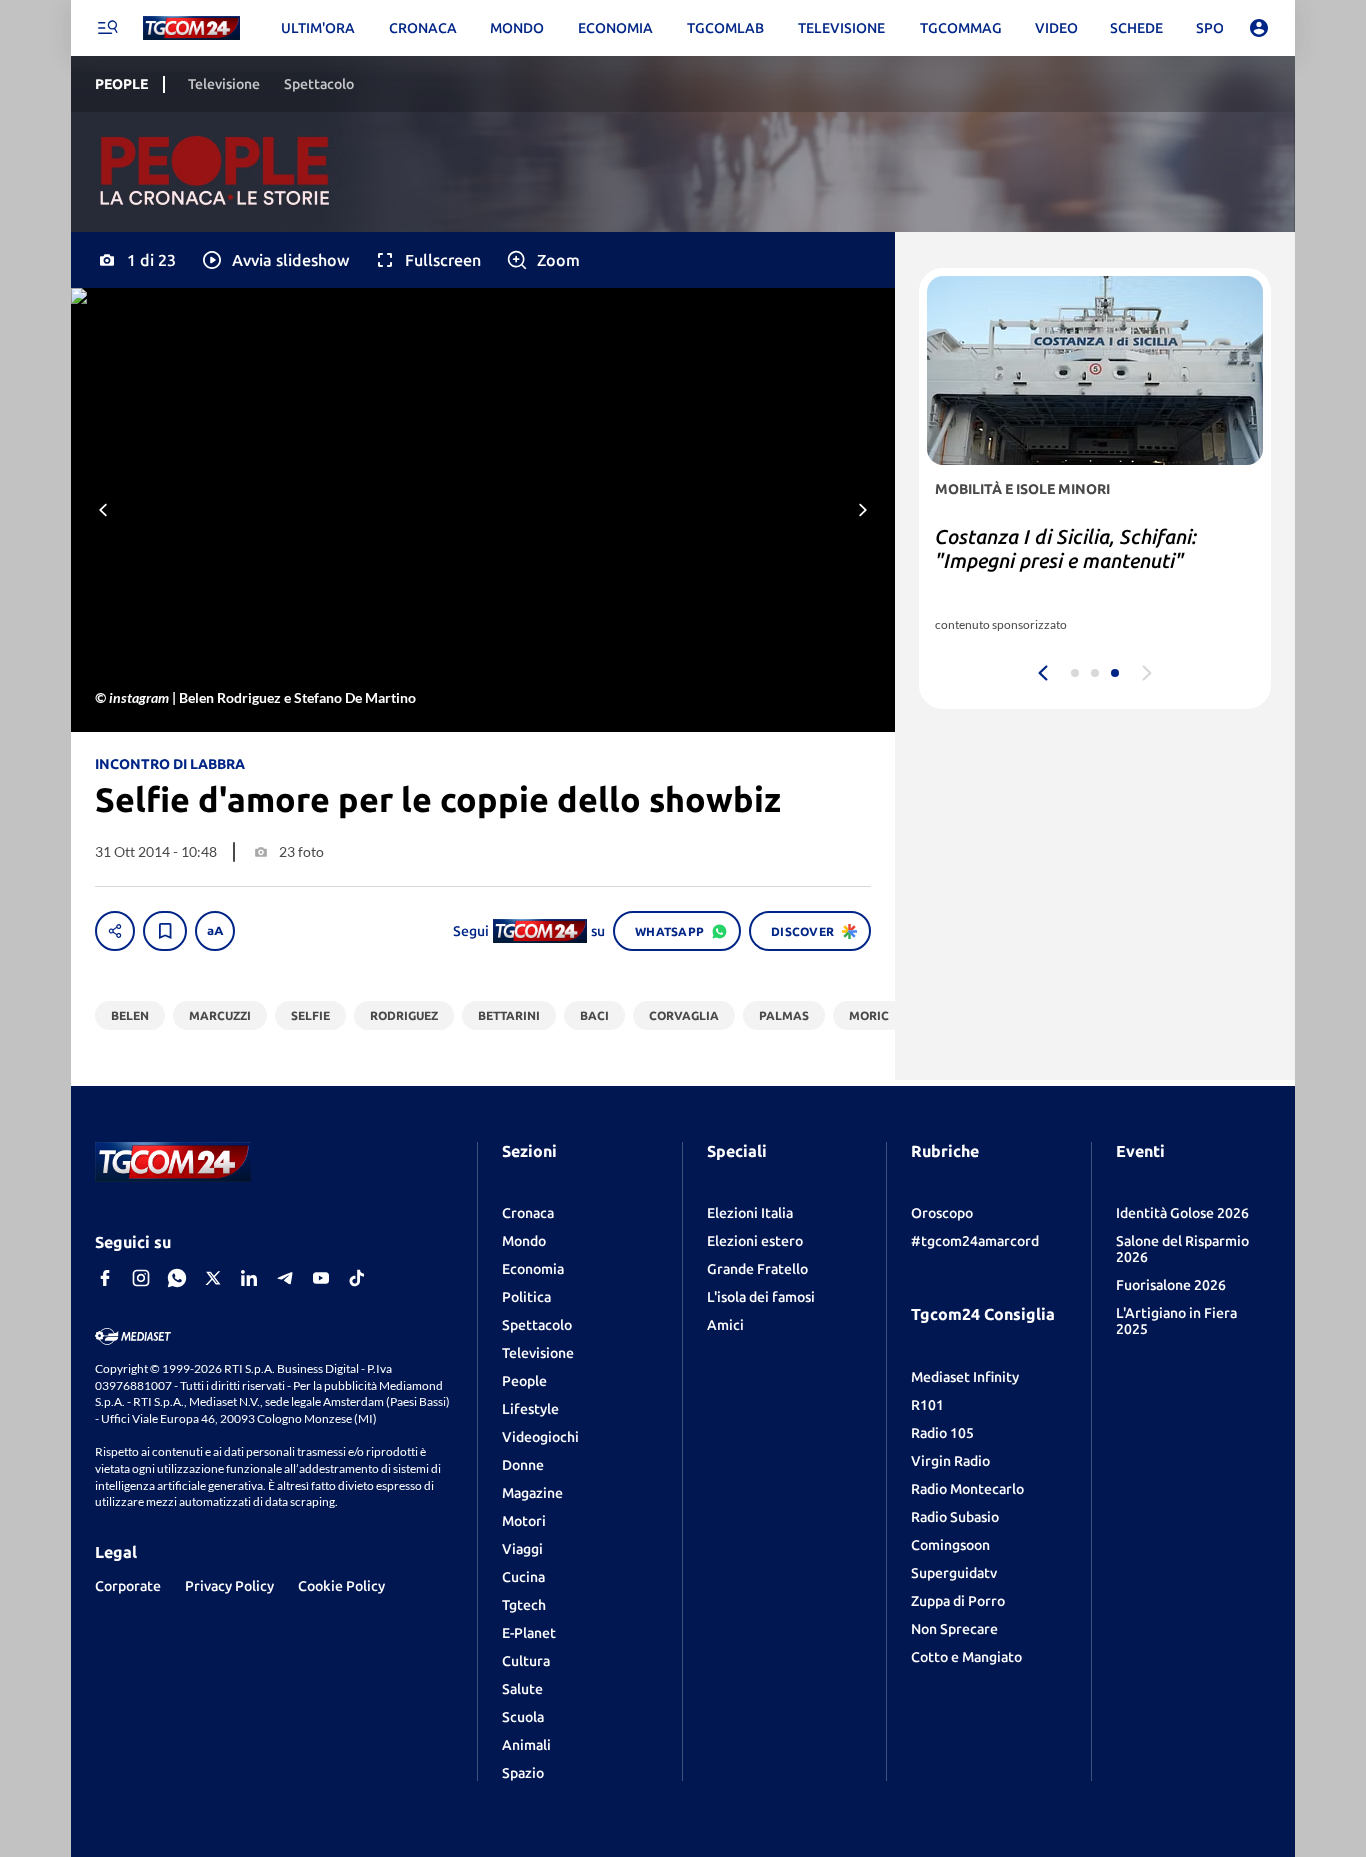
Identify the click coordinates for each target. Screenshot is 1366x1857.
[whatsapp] (177, 1278)
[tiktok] (357, 1278)
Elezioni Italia (750, 1213)
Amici (725, 1325)
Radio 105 (942, 1433)
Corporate (128, 1586)
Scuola (523, 1717)
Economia (533, 1269)
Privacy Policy (229, 1586)
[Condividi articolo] (115, 931)
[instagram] (141, 1278)
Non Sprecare (954, 1629)
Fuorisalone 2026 (1171, 1285)
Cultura (526, 1661)
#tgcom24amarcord (975, 1241)
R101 (927, 1405)
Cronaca (528, 1213)
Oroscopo (942, 1213)
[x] (213, 1278)
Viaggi (522, 1549)
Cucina (523, 1577)
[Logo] (191, 28)
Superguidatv (954, 1573)
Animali (526, 1745)
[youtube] (321, 1278)
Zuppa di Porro (958, 1601)
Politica (526, 1297)
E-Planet (529, 1633)
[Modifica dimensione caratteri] (215, 931)
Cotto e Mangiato (966, 1657)
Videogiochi (540, 1437)
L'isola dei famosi (761, 1297)
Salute (522, 1689)
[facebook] (105, 1278)
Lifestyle (530, 1409)
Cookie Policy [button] (341, 1586)
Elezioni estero (755, 1241)
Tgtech (524, 1605)
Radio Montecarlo (967, 1489)
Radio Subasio (955, 1517)
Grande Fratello (757, 1269)
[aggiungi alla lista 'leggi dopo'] (165, 931)
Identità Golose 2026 (1182, 1213)
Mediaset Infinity (965, 1377)
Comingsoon (950, 1545)
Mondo (524, 1241)
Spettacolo (537, 1325)
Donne (523, 1465)
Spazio (523, 1773)
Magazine (532, 1493)
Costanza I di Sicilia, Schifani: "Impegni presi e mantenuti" (1066, 548)
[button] (274, 260)
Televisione (538, 1353)
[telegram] (285, 1278)
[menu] (107, 28)
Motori (524, 1521)
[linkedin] (249, 1278)
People (524, 1381)
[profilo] (1259, 28)
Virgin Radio (950, 1461)
